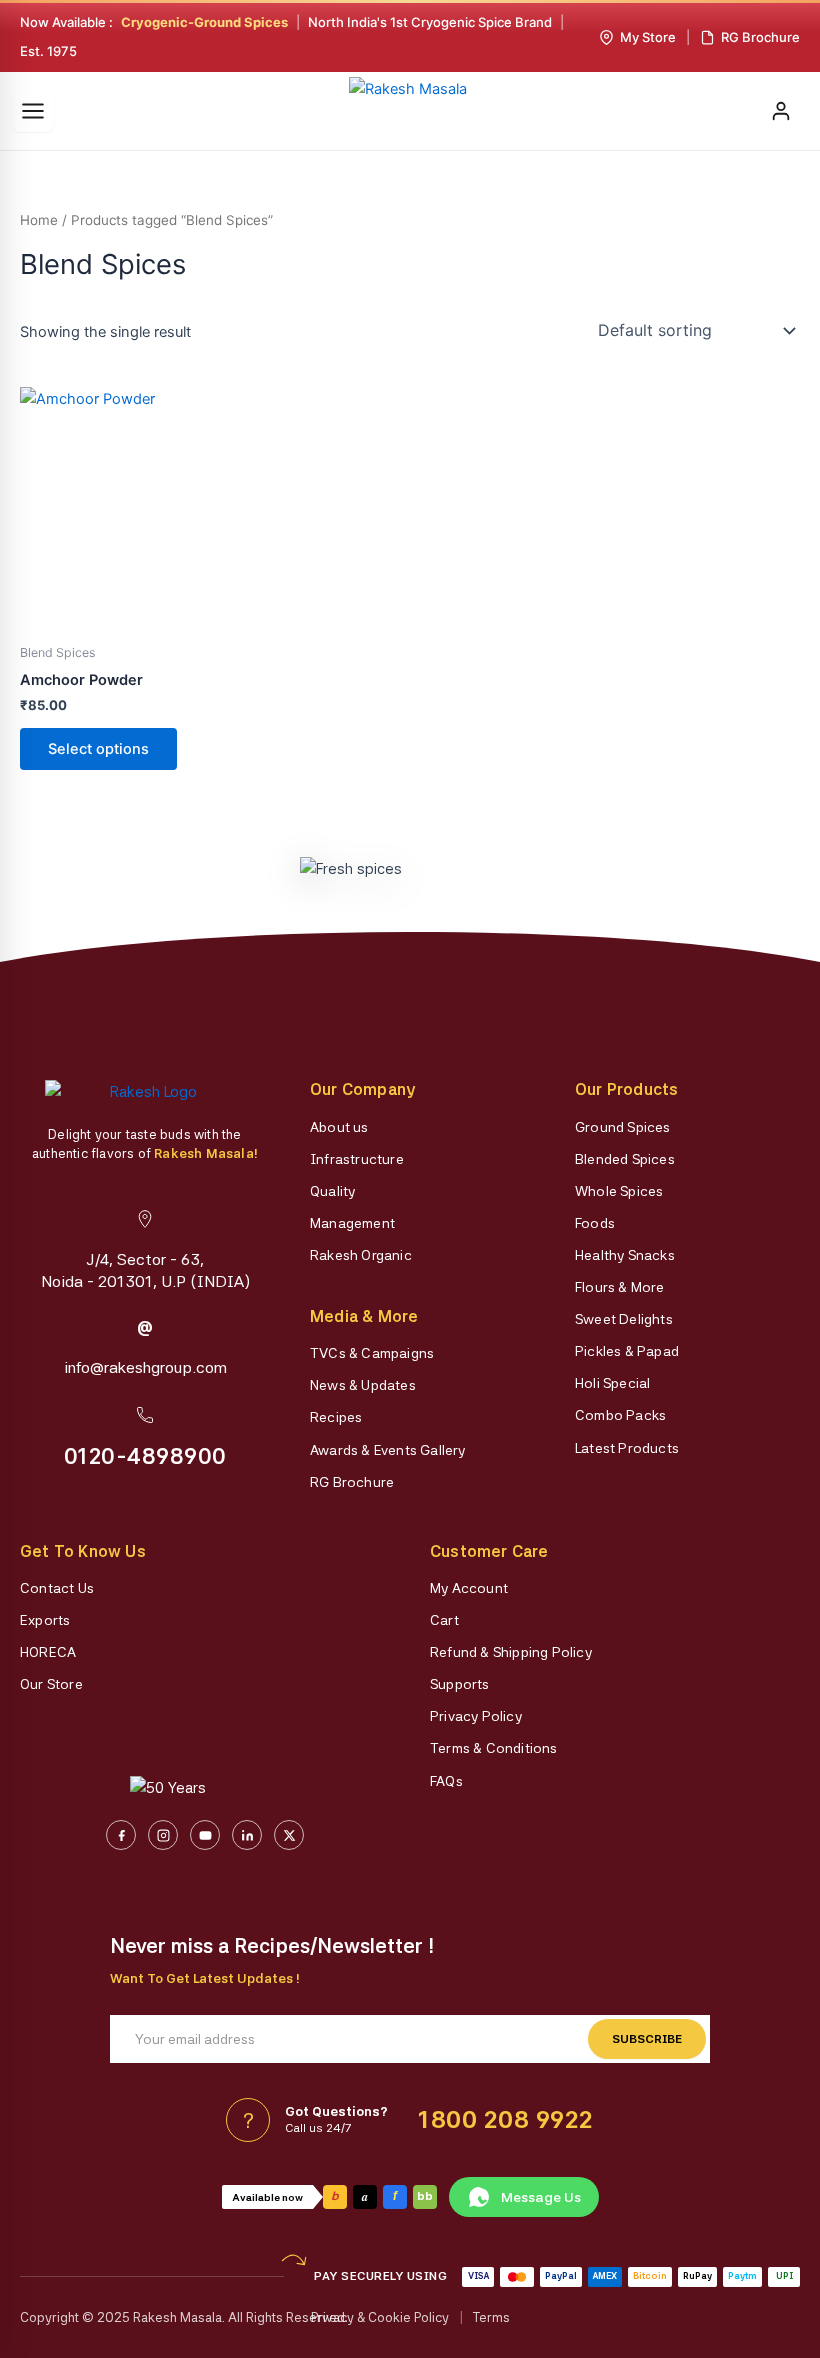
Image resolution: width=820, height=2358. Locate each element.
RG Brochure (352, 1482)
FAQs (446, 1781)
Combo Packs (620, 1415)
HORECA (48, 1652)
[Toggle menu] (33, 111)
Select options (98, 749)
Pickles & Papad (627, 1351)
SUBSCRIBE (647, 2039)
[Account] (781, 111)
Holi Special (612, 1383)
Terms (491, 2317)
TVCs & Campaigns (372, 1353)
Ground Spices (623, 1127)
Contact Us (57, 1588)
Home (39, 220)
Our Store (51, 1684)
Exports (45, 1620)
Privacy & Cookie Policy (380, 2317)
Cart (444, 1620)
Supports (460, 1684)
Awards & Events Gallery (388, 1450)
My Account (469, 1588)
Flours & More (620, 1287)
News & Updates (363, 1385)
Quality (332, 1191)
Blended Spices (625, 1159)
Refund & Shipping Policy (511, 1652)
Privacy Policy (476, 1716)
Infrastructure (357, 1159)
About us (339, 1127)
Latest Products (627, 1448)
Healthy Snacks (625, 1255)
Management (352, 1223)
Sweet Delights (624, 1319)
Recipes (336, 1417)
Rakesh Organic (361, 1255)
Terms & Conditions (494, 1748)
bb (425, 2196)
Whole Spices (619, 1191)
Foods (595, 1223)
